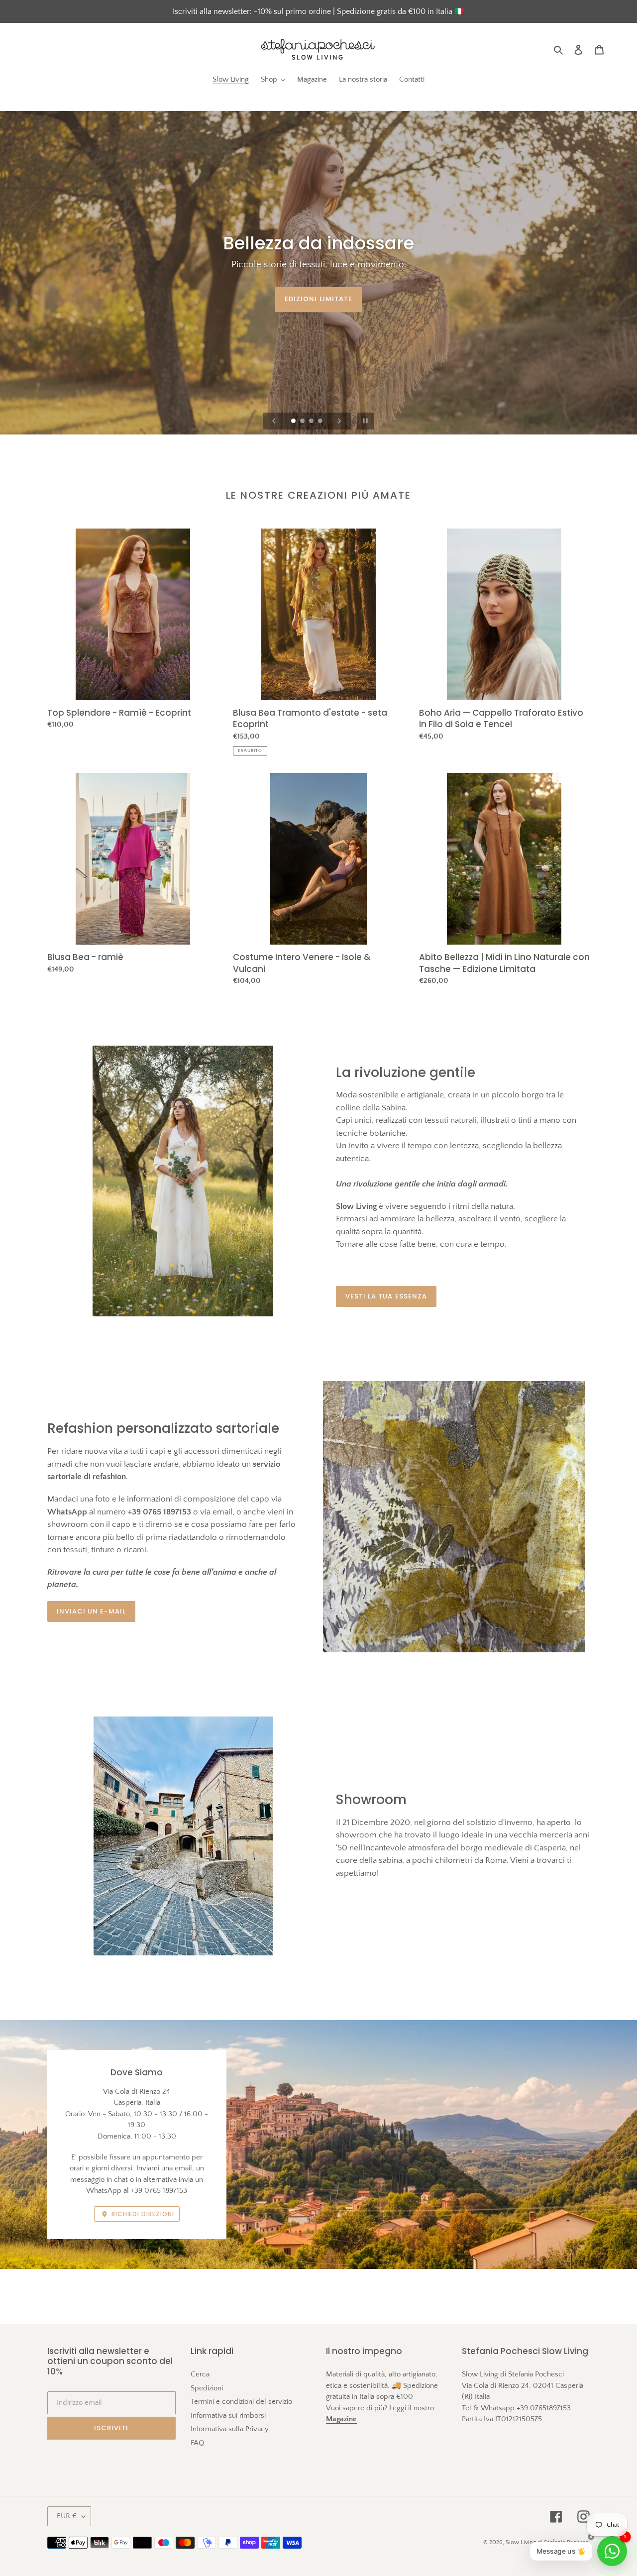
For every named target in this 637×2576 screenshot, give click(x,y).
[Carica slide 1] (294, 422)
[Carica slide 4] (321, 422)
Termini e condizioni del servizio (241, 2402)
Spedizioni (207, 2388)
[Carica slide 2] (303, 422)
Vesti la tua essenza (386, 1296)
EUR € (67, 2516)
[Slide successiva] (339, 421)
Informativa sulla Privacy (230, 2429)
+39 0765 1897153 (159, 2191)
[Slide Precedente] (274, 421)
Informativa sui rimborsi (228, 2415)
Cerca (200, 2374)
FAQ (197, 2443)
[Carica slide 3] (312, 422)
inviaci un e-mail (91, 1611)
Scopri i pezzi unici (319, 299)
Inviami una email (164, 2168)
